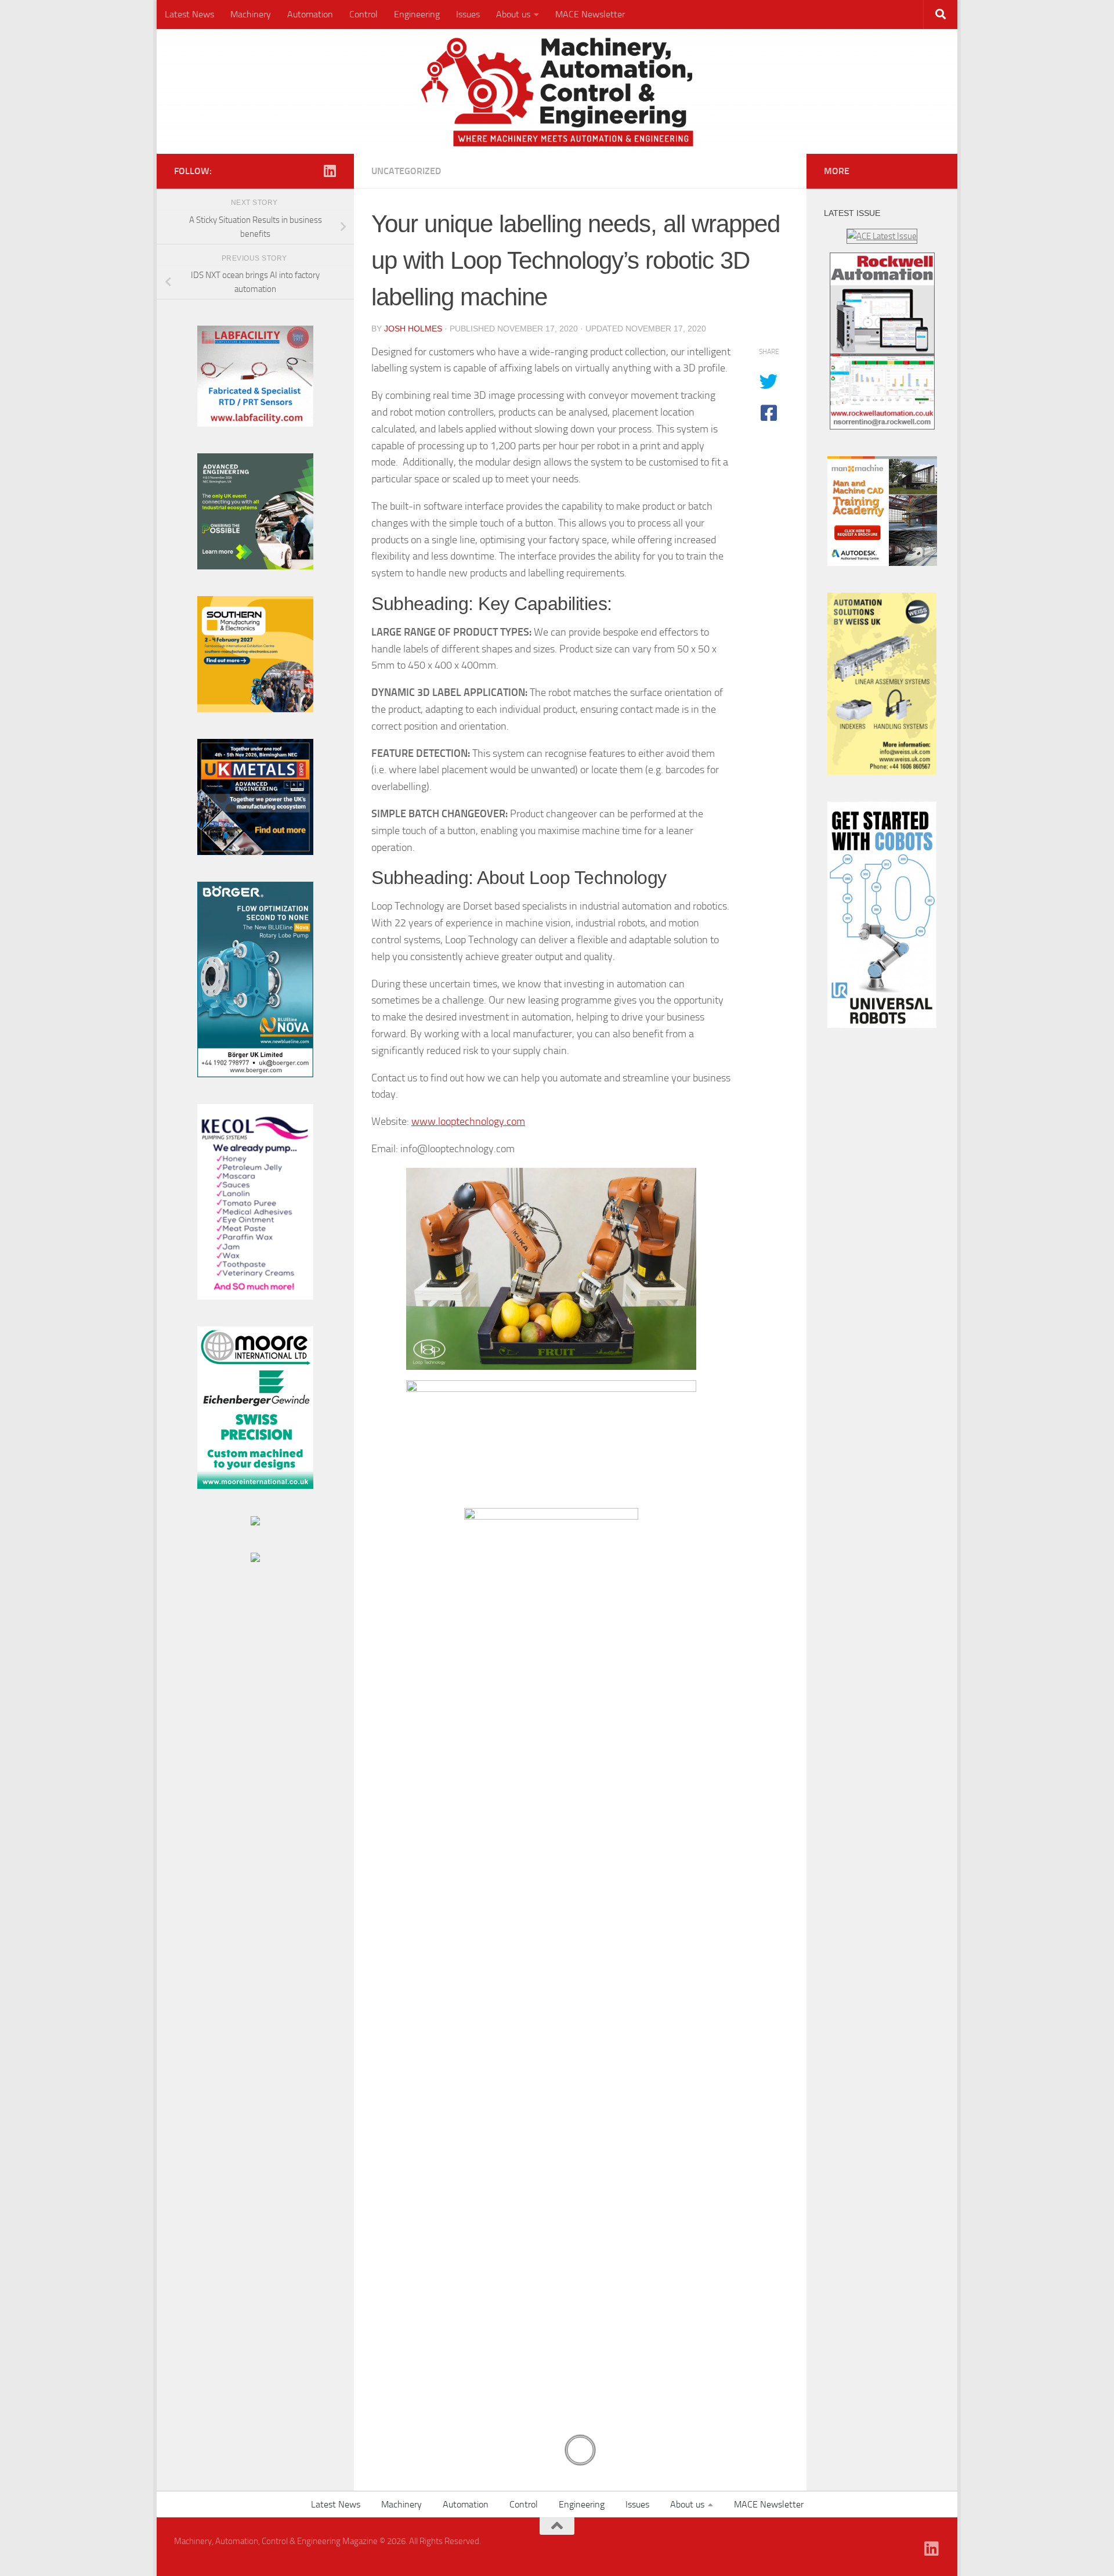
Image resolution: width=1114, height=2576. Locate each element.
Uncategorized (406, 171)
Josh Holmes (413, 329)
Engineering (417, 14)
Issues (468, 14)
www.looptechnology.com (468, 1121)
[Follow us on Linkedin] (330, 171)
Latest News (189, 14)
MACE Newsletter (590, 14)
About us (513, 14)
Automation (310, 14)
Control (364, 14)
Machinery (251, 14)
